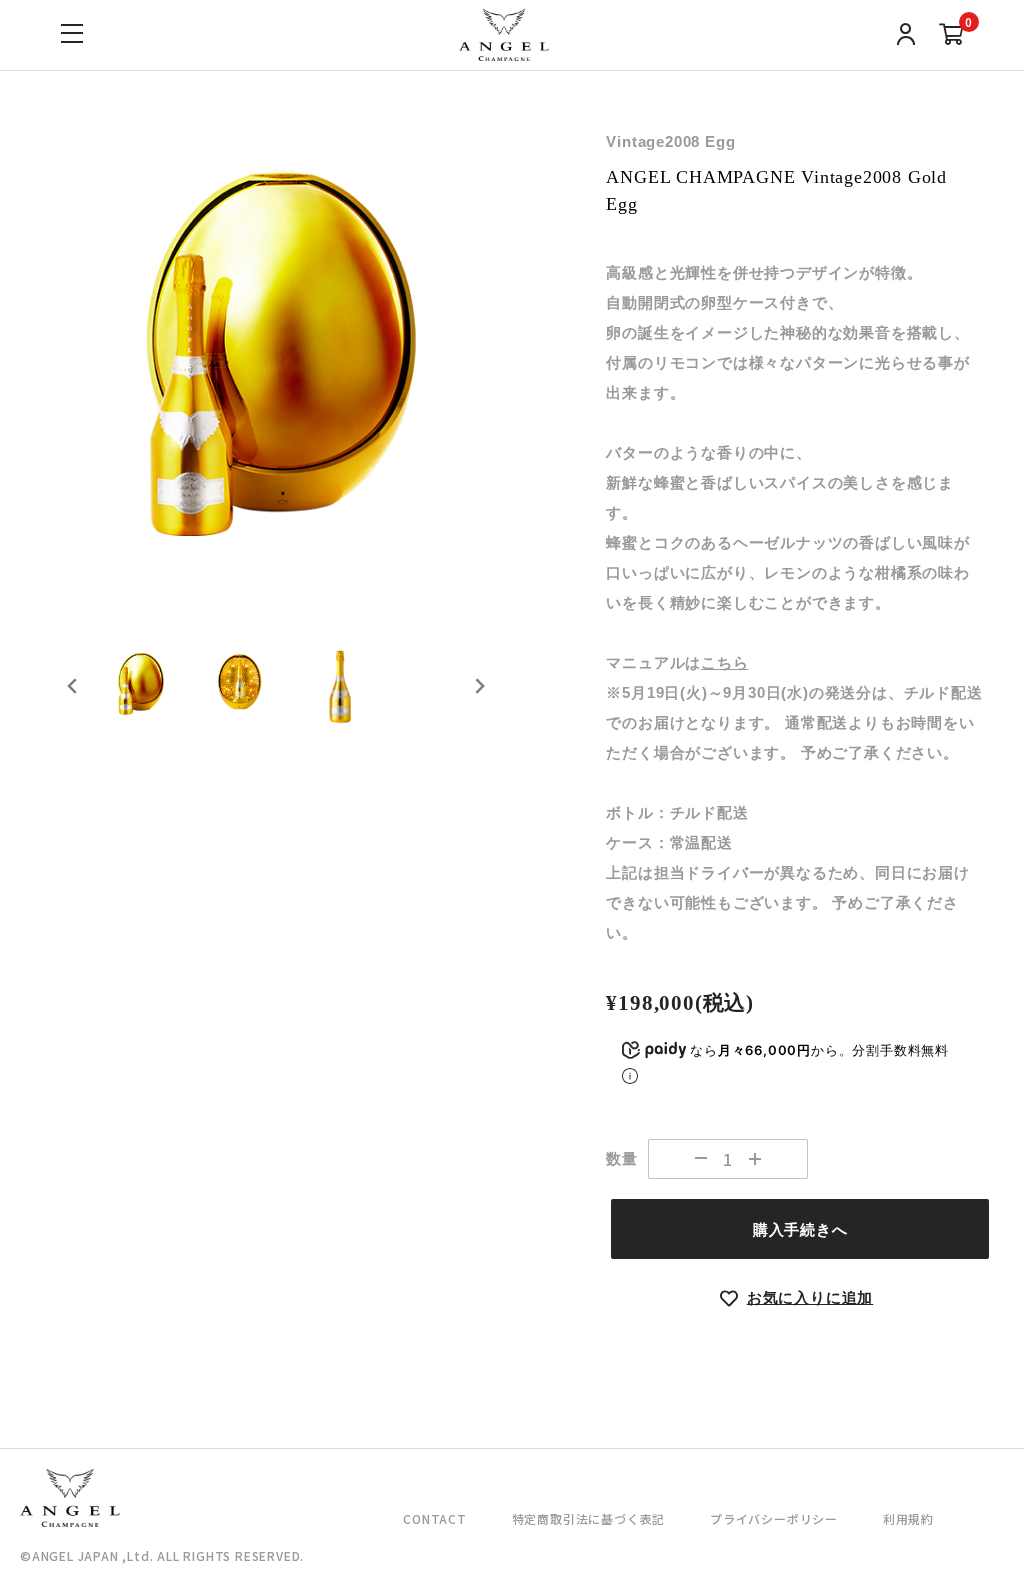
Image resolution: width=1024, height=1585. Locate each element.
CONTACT (435, 1518)
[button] (140, 686)
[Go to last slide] (73, 686)
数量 (622, 1158)
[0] (951, 37)
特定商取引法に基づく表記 (589, 1518)
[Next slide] (479, 686)
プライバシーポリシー (774, 1518)
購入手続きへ (800, 1229)
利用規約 (908, 1518)
